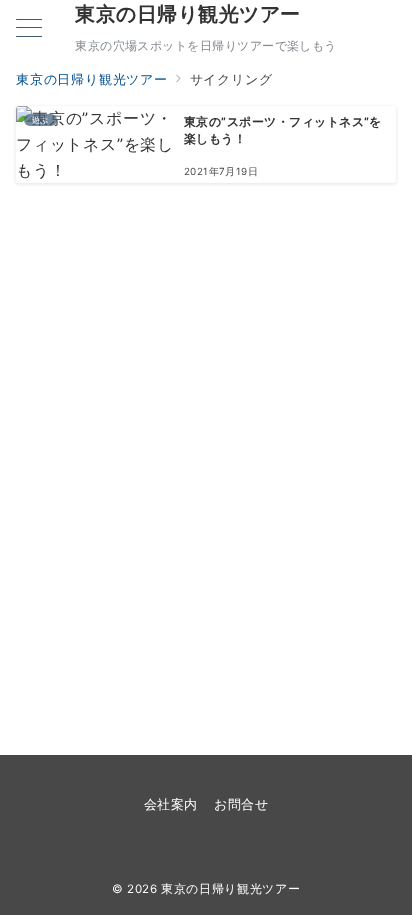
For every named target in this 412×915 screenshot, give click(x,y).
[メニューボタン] (29, 29)
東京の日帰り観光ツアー (188, 14)
